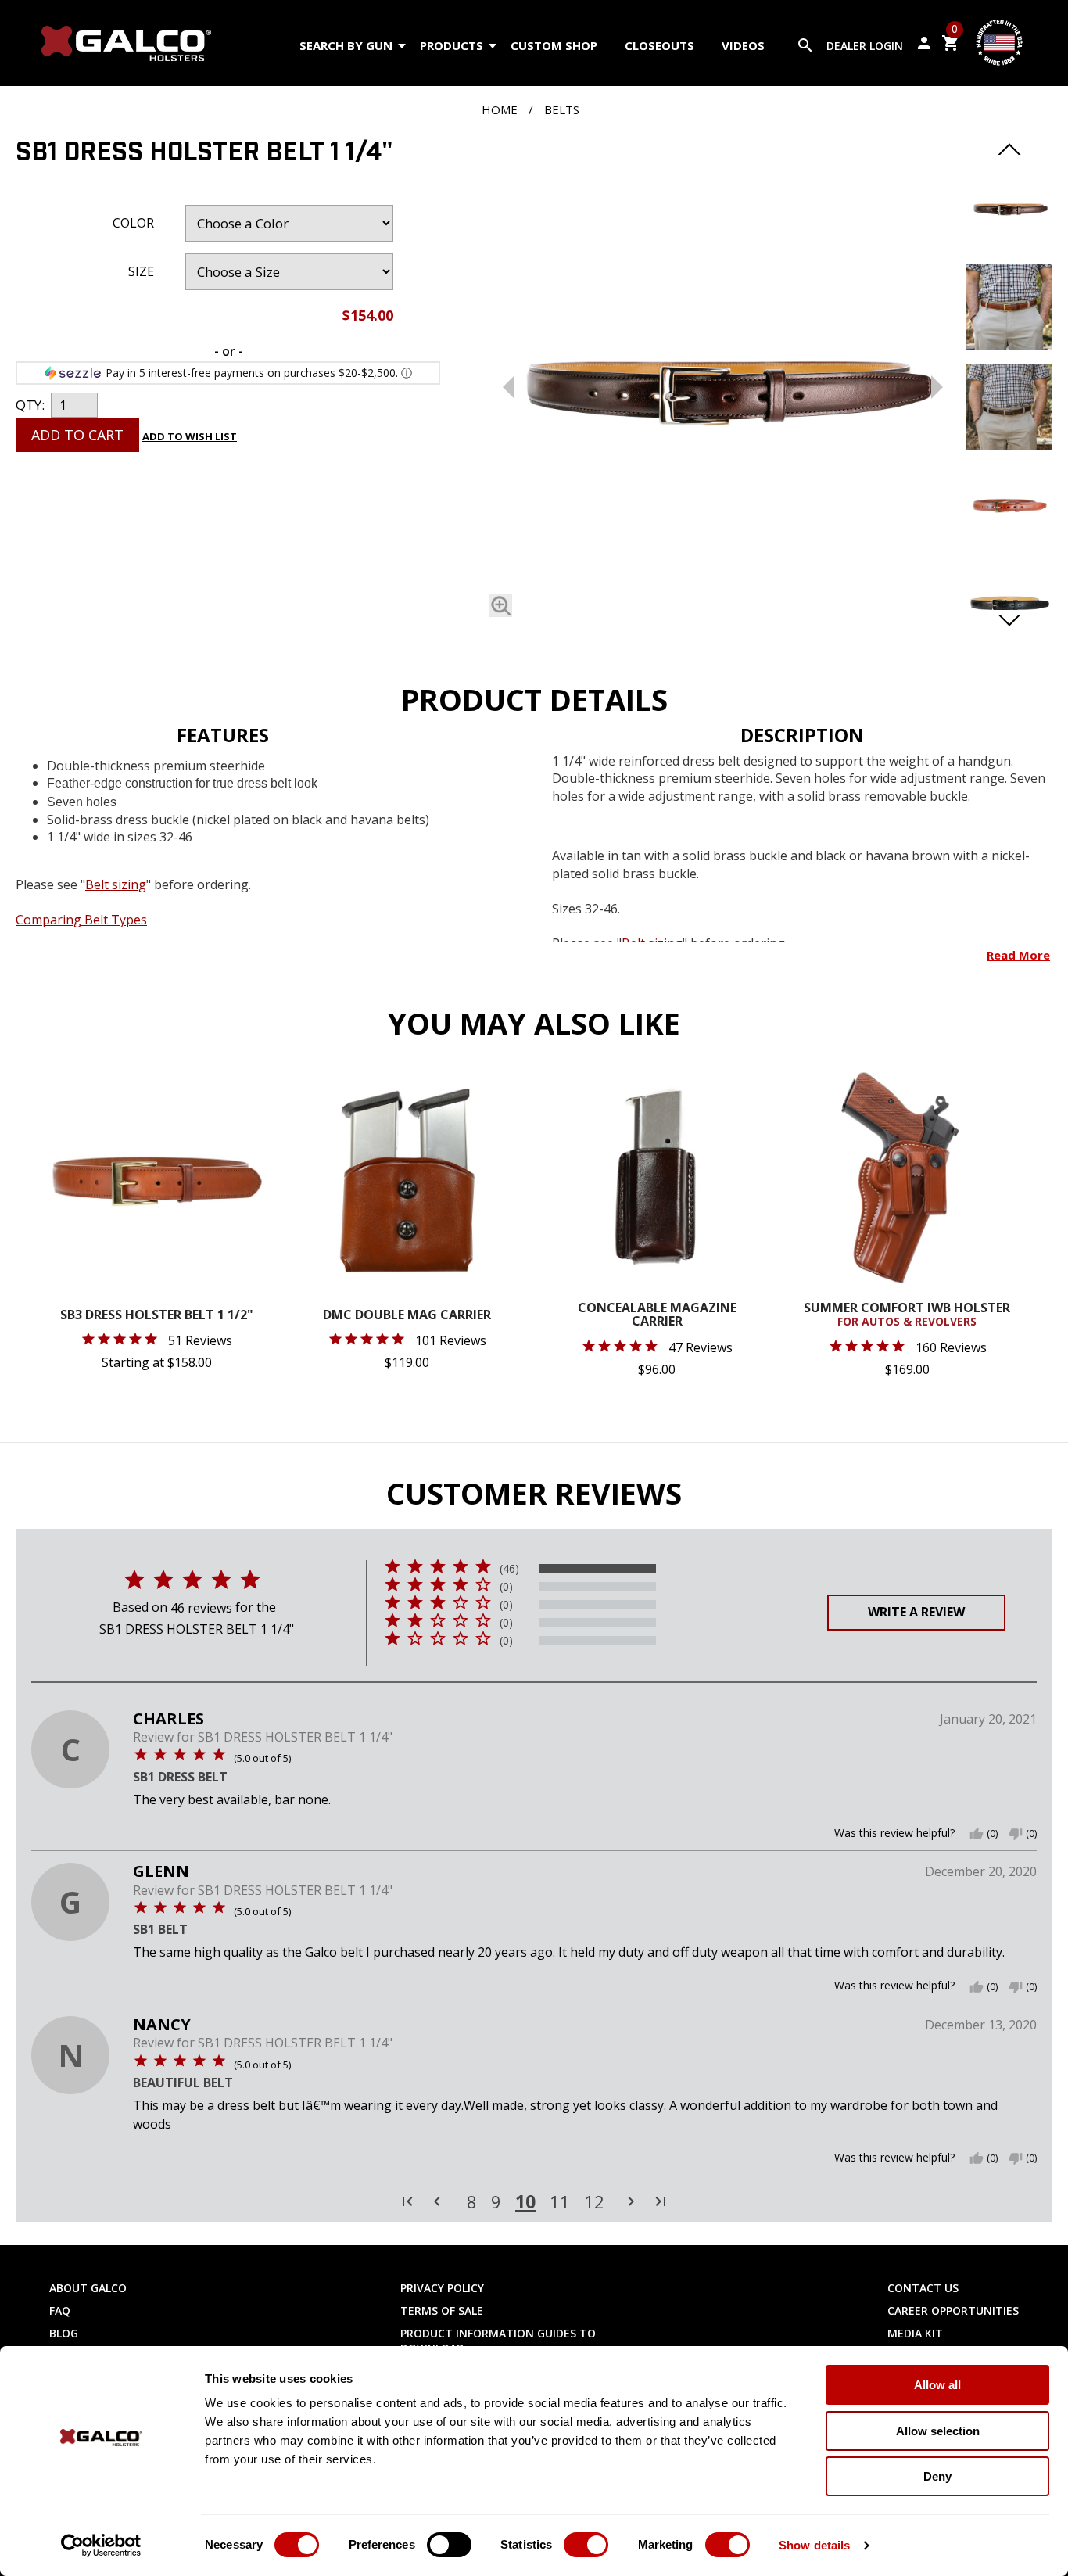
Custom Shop (554, 45)
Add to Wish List (190, 436)
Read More (1018, 955)
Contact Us (923, 2288)
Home (500, 109)
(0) (506, 1587)
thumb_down (1016, 1834)
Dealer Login (865, 46)
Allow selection (938, 2431)
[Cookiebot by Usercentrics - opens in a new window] (101, 2546)
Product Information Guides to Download (498, 2341)
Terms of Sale (442, 2311)
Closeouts (659, 45)
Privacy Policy (442, 2288)
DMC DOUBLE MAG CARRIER (407, 1316)
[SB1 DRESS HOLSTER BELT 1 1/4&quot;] (1009, 246)
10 (525, 2201)
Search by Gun (346, 45)
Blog (64, 2333)
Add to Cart (77, 435)
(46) (509, 1569)
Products (452, 45)
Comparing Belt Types (81, 920)
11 (560, 2202)
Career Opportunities (953, 2311)
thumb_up (977, 1834)
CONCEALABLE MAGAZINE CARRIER (657, 1316)
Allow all (937, 2385)
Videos (743, 45)
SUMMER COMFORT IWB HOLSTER (907, 1315)
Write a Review (916, 1612)
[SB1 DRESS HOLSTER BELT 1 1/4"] (723, 383)
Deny (937, 2476)
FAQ (60, 2311)
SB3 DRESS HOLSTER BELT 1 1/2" (157, 1316)
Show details (814, 2545)
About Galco (88, 2288)
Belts (562, 109)
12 (594, 2202)
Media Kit (915, 2333)
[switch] (449, 2545)
